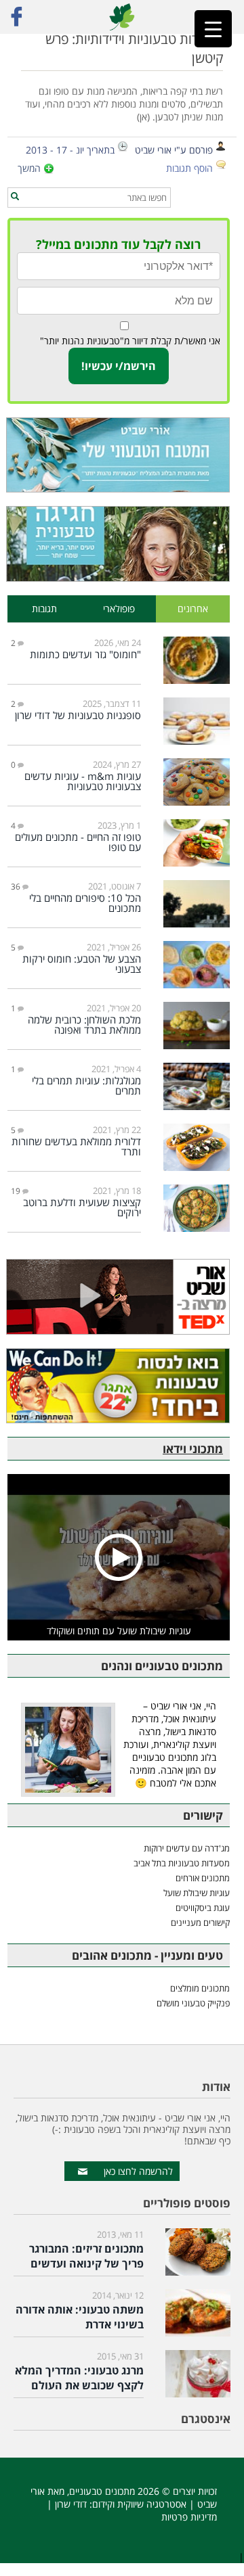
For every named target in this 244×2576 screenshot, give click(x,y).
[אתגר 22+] (119, 1386)
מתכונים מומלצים (200, 1988)
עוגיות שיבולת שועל (197, 1893)
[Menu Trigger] (213, 29)
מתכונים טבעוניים (102, 2491)
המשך (29, 168)
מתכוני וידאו (193, 1449)
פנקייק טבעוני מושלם (193, 2003)
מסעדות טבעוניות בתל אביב (182, 1863)
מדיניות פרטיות (189, 2517)
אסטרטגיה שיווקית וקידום (139, 2504)
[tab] (193, 609)
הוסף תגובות (189, 168)
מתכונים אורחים (203, 1878)
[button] (15, 197)
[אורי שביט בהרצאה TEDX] (119, 1296)
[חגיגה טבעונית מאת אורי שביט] (119, 544)
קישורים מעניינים (200, 1923)
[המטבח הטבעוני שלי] (119, 455)
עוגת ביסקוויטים (203, 1908)
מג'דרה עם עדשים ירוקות (187, 1848)
